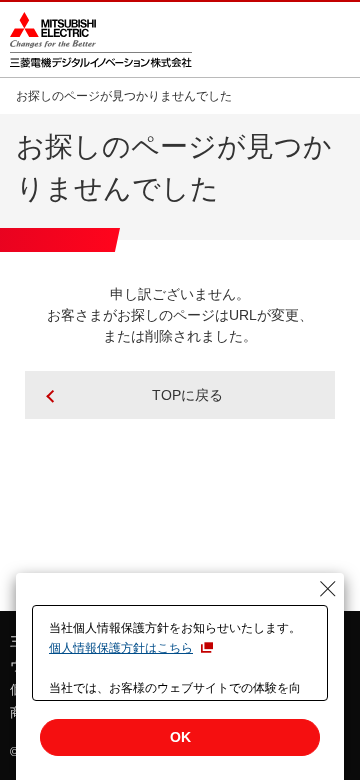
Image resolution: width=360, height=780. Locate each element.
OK (180, 737)
